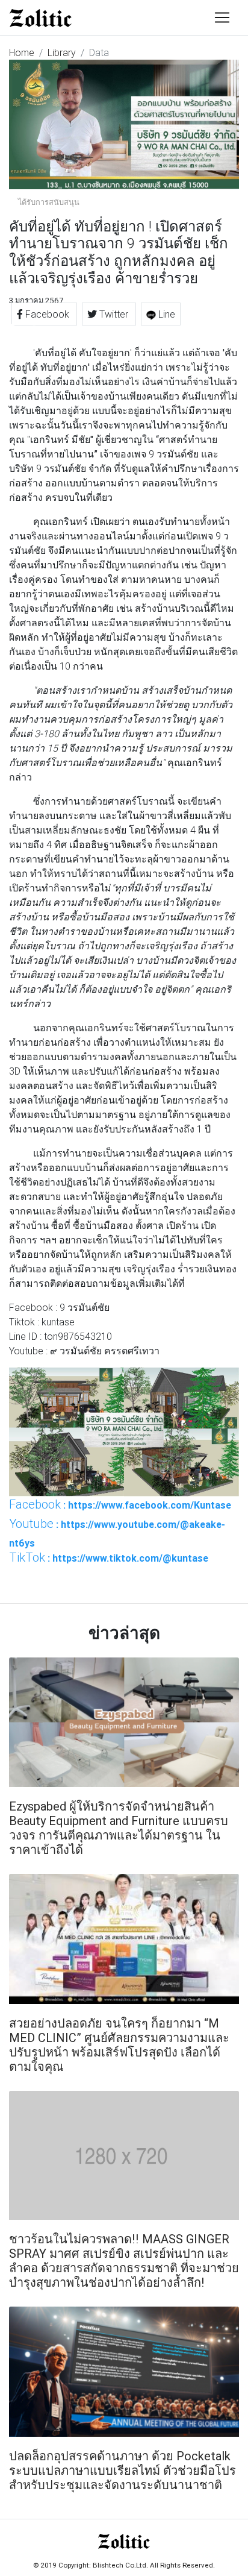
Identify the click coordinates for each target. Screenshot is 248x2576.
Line (166, 314)
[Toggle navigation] (222, 17)
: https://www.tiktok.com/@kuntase (109, 1557)
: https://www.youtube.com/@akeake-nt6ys (117, 1533)
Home (22, 52)
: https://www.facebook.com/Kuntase (120, 1504)
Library (62, 52)
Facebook (47, 314)
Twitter (114, 314)
